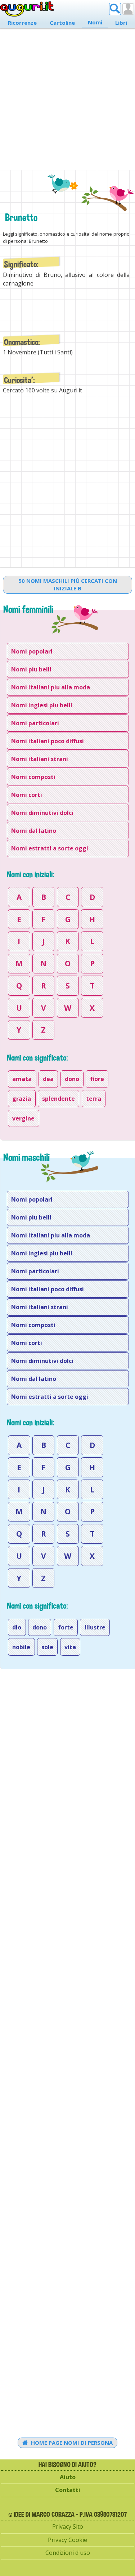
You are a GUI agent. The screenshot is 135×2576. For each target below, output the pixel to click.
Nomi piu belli (31, 669)
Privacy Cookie (67, 2540)
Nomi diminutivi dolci (42, 813)
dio (17, 1627)
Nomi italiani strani (40, 759)
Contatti (68, 2490)
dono (72, 1079)
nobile (21, 1647)
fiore (97, 1079)
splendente (58, 1099)
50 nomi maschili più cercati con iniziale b (68, 584)
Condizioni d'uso (68, 2553)
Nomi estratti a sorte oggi (50, 848)
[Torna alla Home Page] (27, 9)
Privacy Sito (68, 2527)
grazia (22, 1099)
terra (94, 1099)
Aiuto (68, 2477)
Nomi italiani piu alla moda (51, 687)
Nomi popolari (32, 651)
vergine (23, 1118)
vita (70, 1647)
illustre (95, 1627)
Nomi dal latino (34, 831)
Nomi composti (33, 777)
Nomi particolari (35, 723)
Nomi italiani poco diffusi (48, 741)
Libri (121, 23)
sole (47, 1647)
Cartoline (62, 23)
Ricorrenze (22, 23)
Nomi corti (27, 795)
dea (48, 1079)
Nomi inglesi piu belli (42, 705)
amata (22, 1079)
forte (66, 1627)
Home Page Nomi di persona (71, 2443)
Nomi (95, 22)
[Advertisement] (67, 97)
